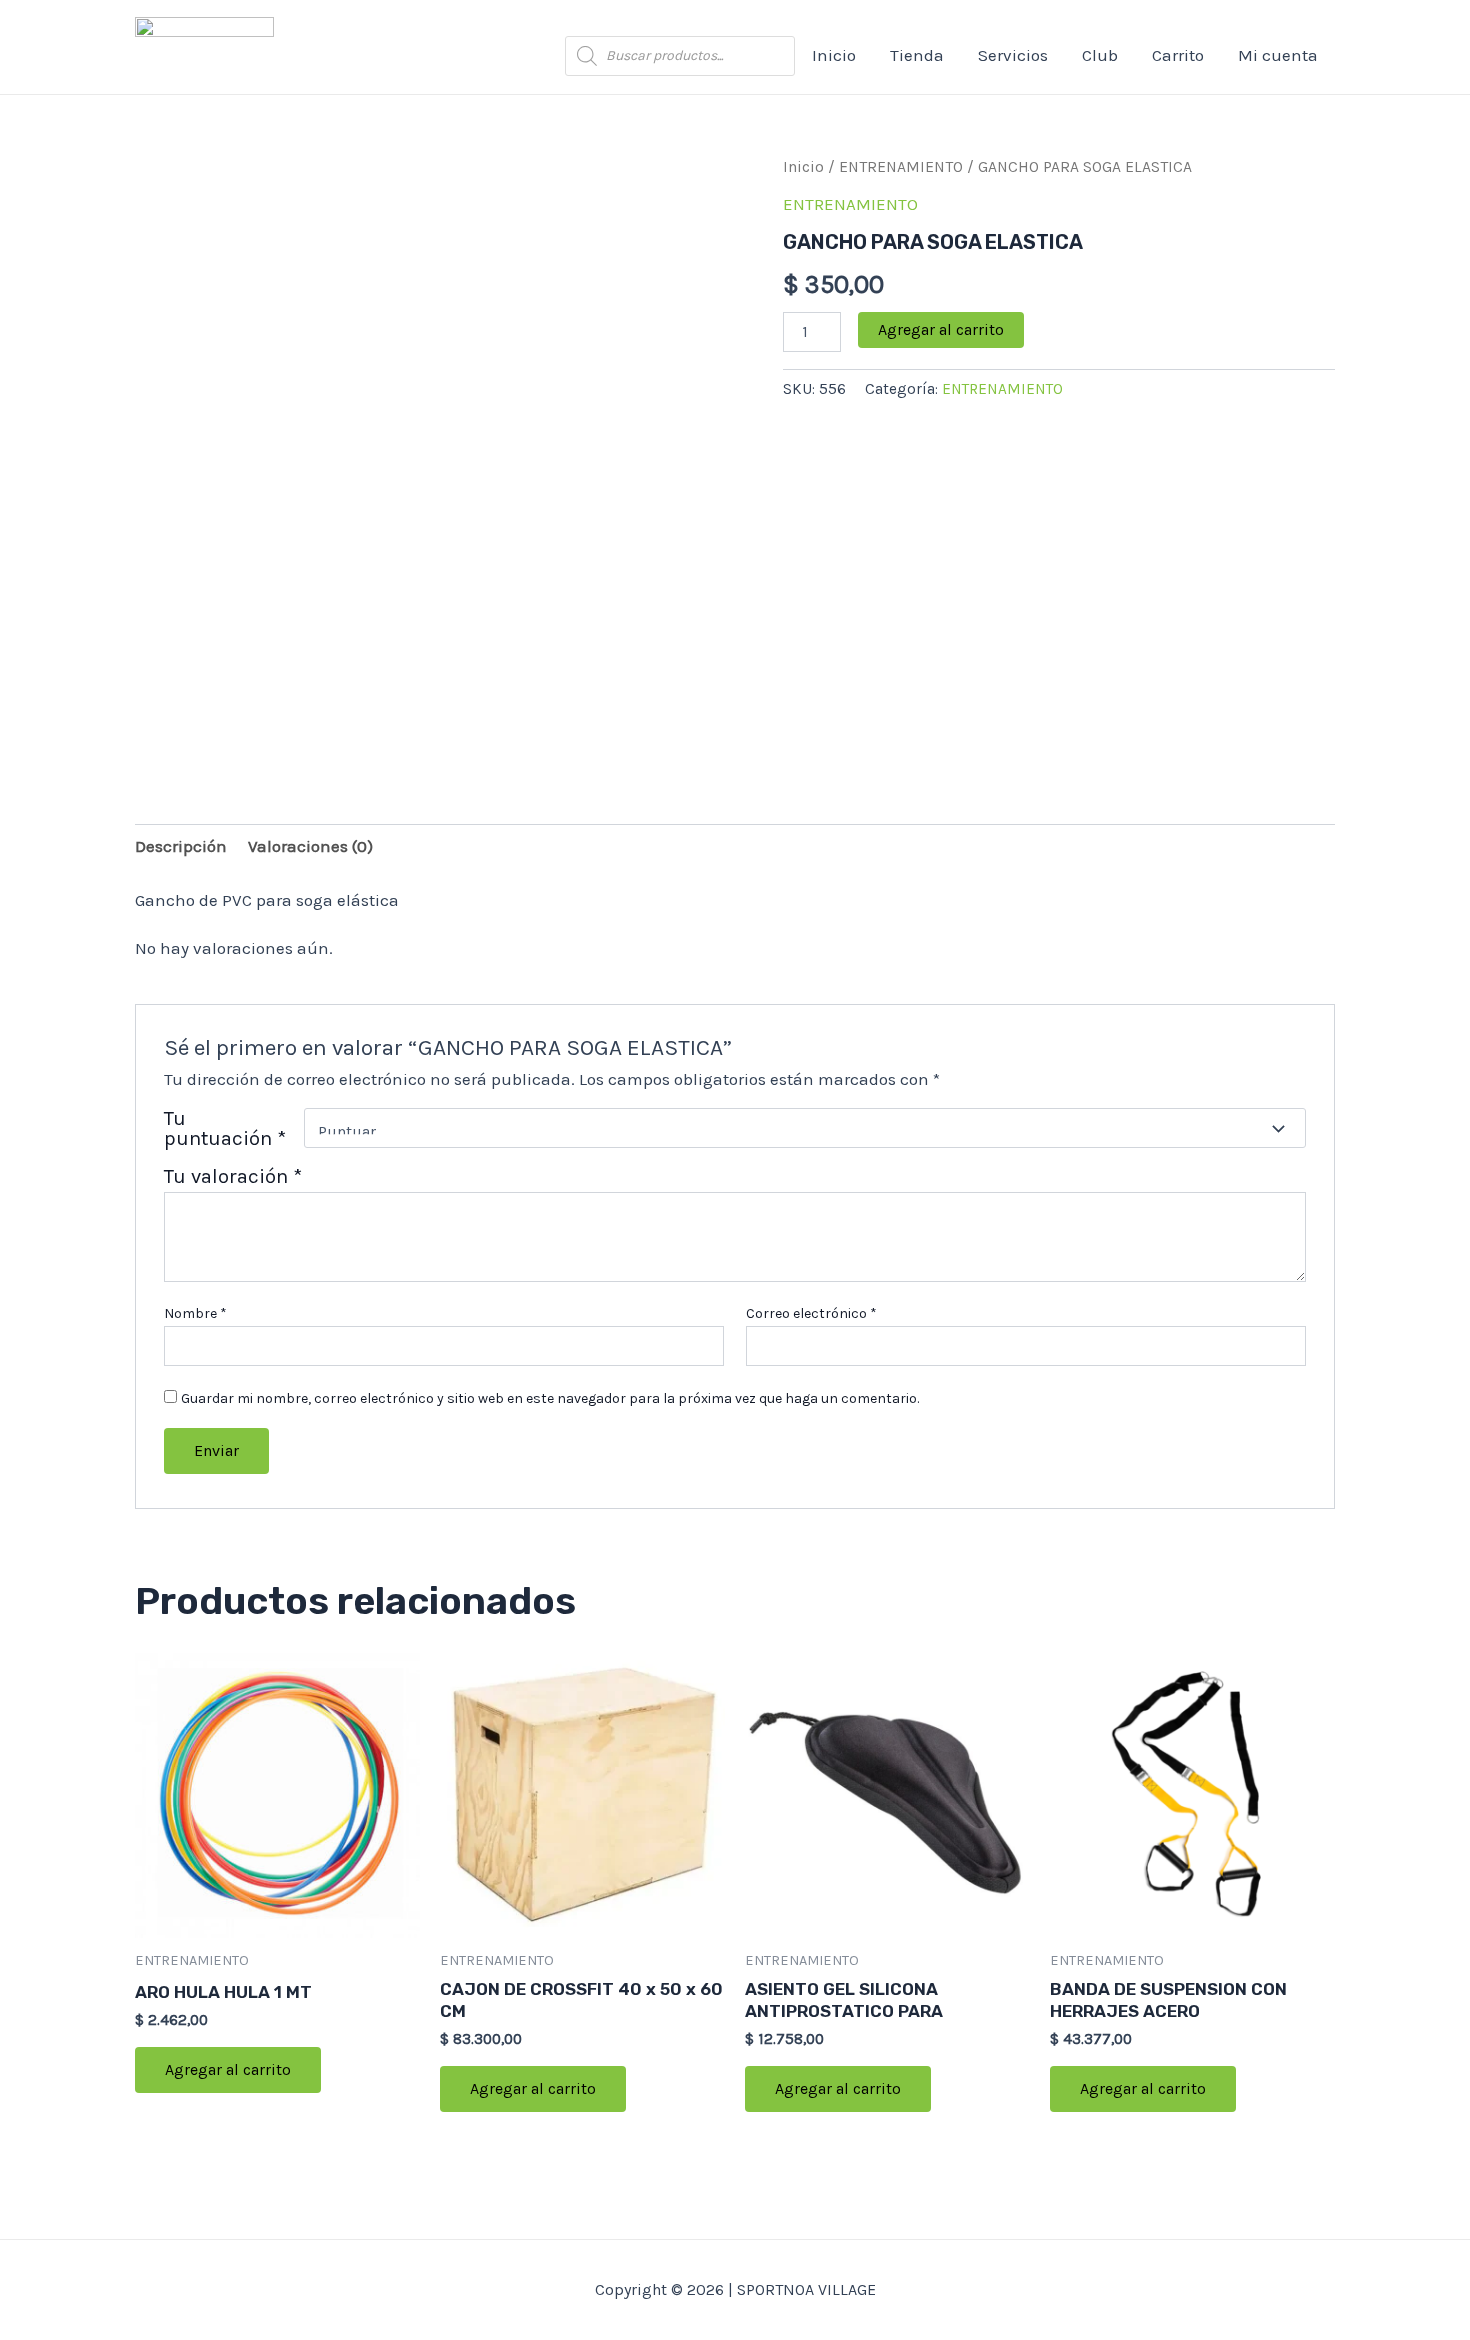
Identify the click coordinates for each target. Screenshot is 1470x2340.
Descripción (181, 846)
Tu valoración (233, 1176)
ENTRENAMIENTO (901, 167)
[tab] (181, 846)
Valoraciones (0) (310, 846)
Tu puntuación (225, 1128)
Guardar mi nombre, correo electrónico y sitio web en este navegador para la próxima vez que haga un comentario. (550, 1398)
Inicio (834, 55)
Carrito (1178, 55)
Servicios (1013, 55)
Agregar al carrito (941, 329)
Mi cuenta (1278, 55)
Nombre (195, 1313)
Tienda (917, 55)
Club (1100, 55)
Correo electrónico (811, 1313)
